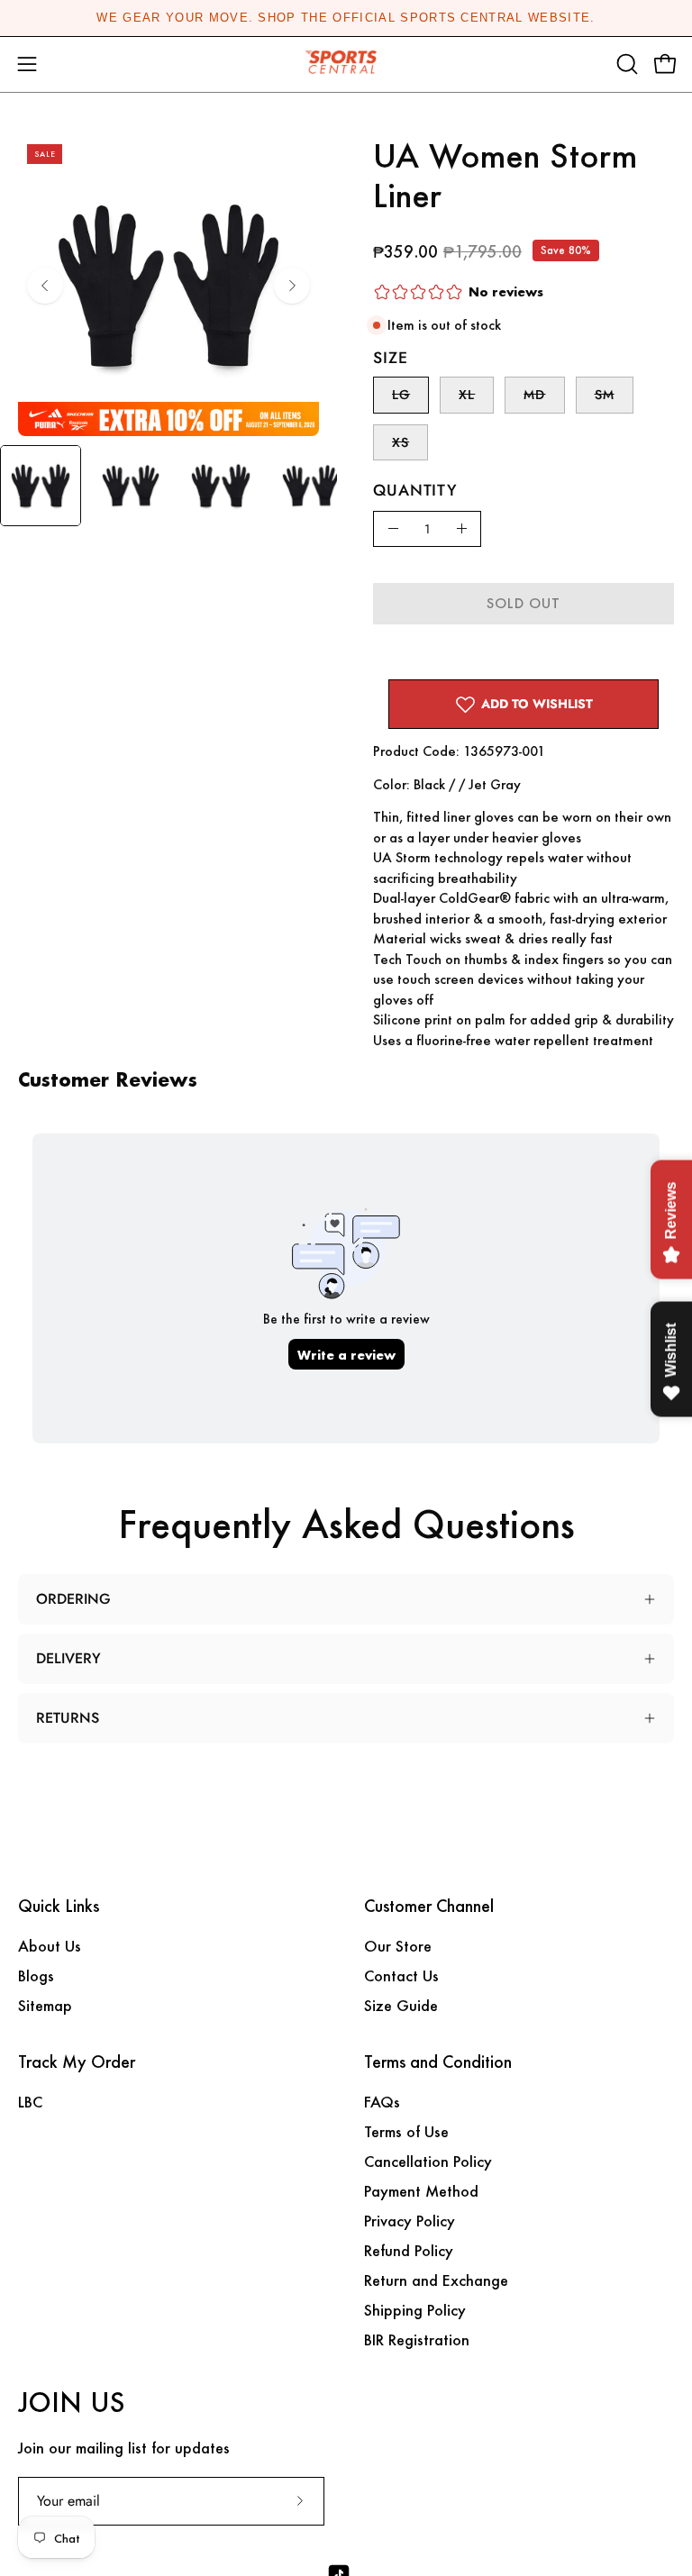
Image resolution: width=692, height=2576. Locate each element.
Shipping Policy (415, 2310)
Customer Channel (429, 1907)
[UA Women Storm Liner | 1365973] (41, 486)
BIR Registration (417, 2339)
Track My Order (77, 2062)
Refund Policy (409, 2250)
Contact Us (401, 1975)
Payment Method (421, 2191)
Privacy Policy (410, 2221)
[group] (346, 18)
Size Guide (401, 2005)
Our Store (398, 1946)
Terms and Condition (438, 2062)
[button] (625, 64)
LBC (30, 2102)
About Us (50, 1946)
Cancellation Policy (428, 2161)
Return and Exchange (436, 2280)
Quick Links (59, 1907)
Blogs (36, 1975)
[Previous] (45, 286)
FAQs (382, 2102)
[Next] (292, 286)
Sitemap (45, 2005)
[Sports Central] (346, 64)
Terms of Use (406, 2131)
